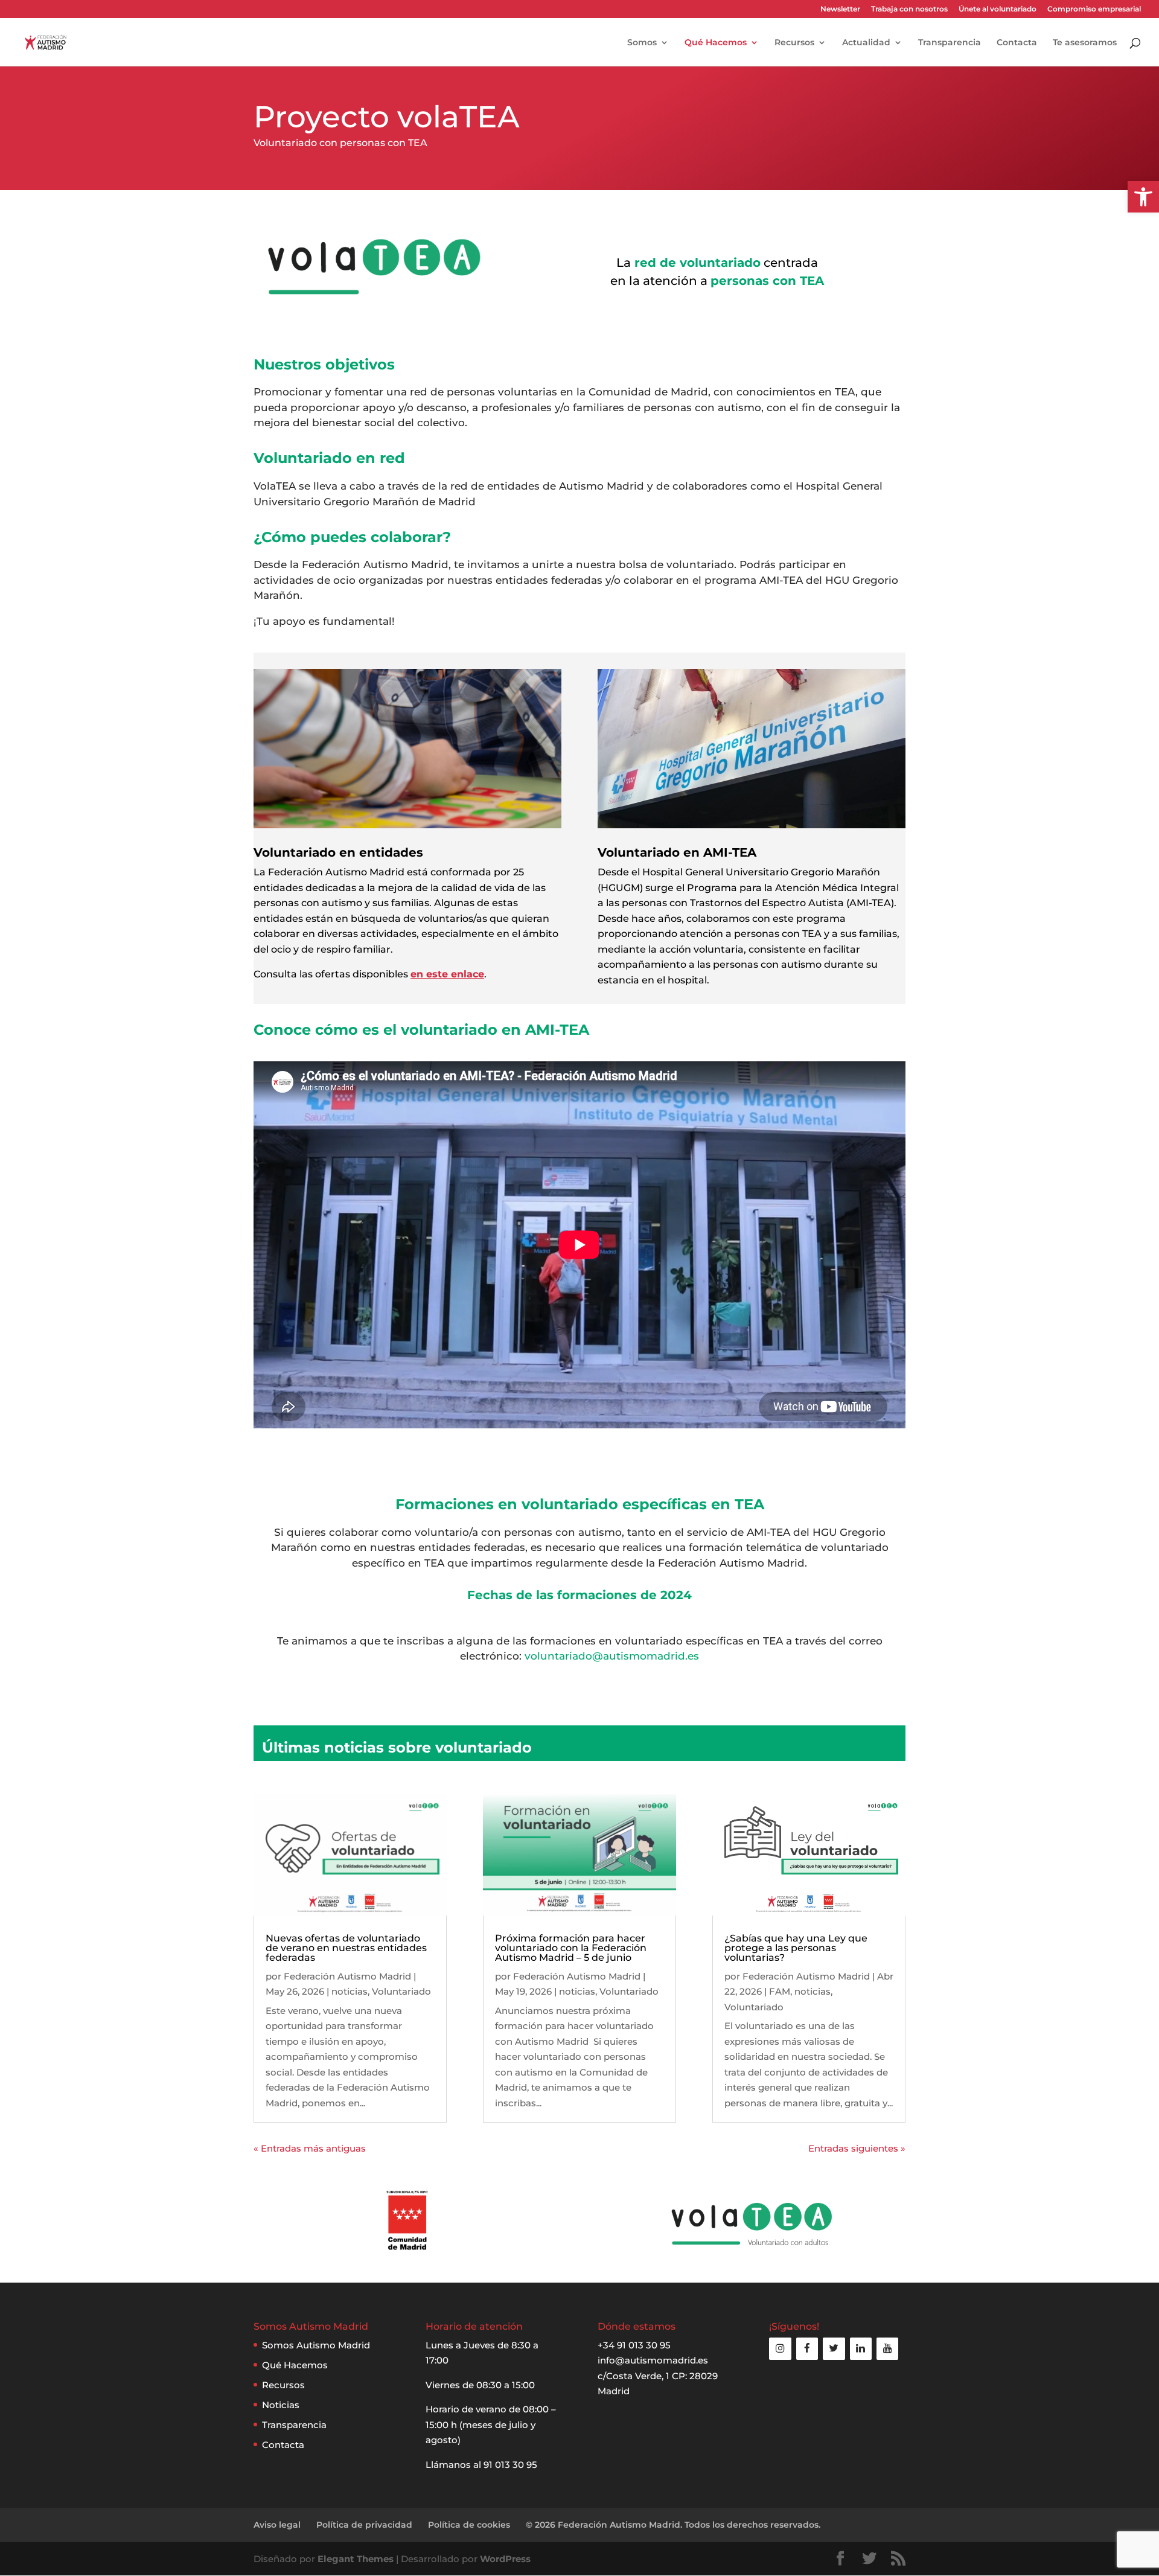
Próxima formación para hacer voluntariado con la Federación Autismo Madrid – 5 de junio (571, 1948)
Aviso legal (277, 2525)
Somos (642, 43)
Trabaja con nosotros (909, 9)
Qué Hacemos (716, 43)
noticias (350, 1991)
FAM (780, 1991)
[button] (1143, 197)
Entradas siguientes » (857, 2148)
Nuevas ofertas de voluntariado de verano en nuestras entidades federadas (346, 1948)
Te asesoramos (1085, 43)
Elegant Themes (356, 2559)
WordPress (505, 2559)
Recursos (794, 43)
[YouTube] (887, 2349)
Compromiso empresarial (1094, 9)
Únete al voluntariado (998, 9)
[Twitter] (834, 2349)
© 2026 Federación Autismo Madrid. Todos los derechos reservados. (673, 2525)
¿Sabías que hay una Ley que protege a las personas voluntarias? (796, 1948)
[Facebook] (807, 2349)
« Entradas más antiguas (310, 2148)
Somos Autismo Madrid (316, 2345)
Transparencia (950, 43)
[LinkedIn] (861, 2349)
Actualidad (866, 43)
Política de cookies (469, 2525)
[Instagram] (780, 2349)
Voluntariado (401, 1991)
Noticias (281, 2405)
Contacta (1017, 43)
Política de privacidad (364, 2525)
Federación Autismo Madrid (347, 1976)
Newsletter (840, 9)
